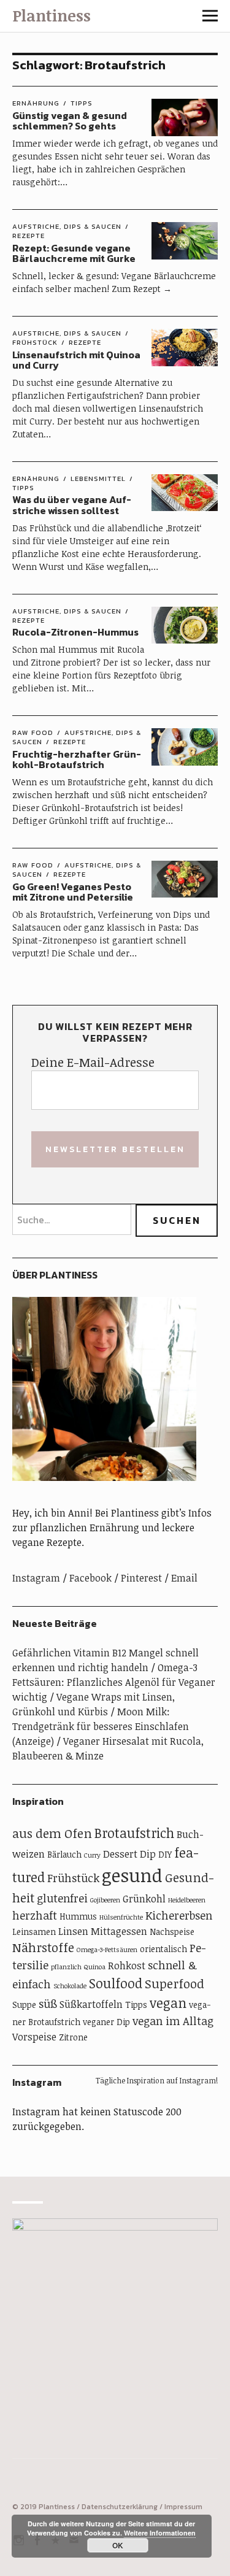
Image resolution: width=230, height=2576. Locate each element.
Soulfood (116, 1983)
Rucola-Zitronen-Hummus (75, 632)
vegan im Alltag (173, 2021)
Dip (148, 1854)
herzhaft (35, 1915)
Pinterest (141, 1578)
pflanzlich (66, 1967)
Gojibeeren (105, 1900)
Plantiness (52, 15)
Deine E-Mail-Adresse (93, 1062)
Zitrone (73, 2037)
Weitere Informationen (160, 2533)
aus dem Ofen (52, 1833)
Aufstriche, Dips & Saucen (67, 226)
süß (48, 2004)
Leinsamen (34, 1932)
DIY (165, 1854)
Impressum (183, 2507)
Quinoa (95, 1967)
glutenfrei (62, 1898)
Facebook (90, 1578)
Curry (92, 1855)
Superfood (174, 1984)
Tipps (82, 103)
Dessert (120, 1854)
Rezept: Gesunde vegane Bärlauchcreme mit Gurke (74, 253)
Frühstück (73, 1878)
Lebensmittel (98, 479)
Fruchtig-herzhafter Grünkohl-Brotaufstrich (77, 759)
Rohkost (127, 1966)
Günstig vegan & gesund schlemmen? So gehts (70, 121)
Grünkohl (144, 1899)
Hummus (78, 1916)
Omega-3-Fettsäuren (107, 1950)
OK (118, 2545)
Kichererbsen (179, 1915)
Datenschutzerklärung (120, 2507)
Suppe (24, 2005)
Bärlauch (64, 1854)
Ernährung (36, 103)
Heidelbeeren (187, 1900)
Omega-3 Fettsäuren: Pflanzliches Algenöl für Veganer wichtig (114, 1682)
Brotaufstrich (134, 1833)
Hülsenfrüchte (121, 1917)
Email (184, 1578)
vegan (168, 2003)
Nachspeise (172, 1932)
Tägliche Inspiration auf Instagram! (157, 2080)
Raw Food (33, 732)
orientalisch (163, 1949)
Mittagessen (119, 1931)
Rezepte (85, 342)
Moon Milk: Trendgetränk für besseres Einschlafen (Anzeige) (101, 1726)
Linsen (73, 1931)
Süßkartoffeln (91, 2004)
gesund (132, 1875)
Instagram (36, 1578)
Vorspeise (34, 2037)
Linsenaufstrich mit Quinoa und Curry (76, 360)
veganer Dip (106, 2022)
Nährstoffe (43, 1947)
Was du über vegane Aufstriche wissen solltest (72, 505)
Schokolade (70, 1986)
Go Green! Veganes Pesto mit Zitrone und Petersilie (73, 892)
